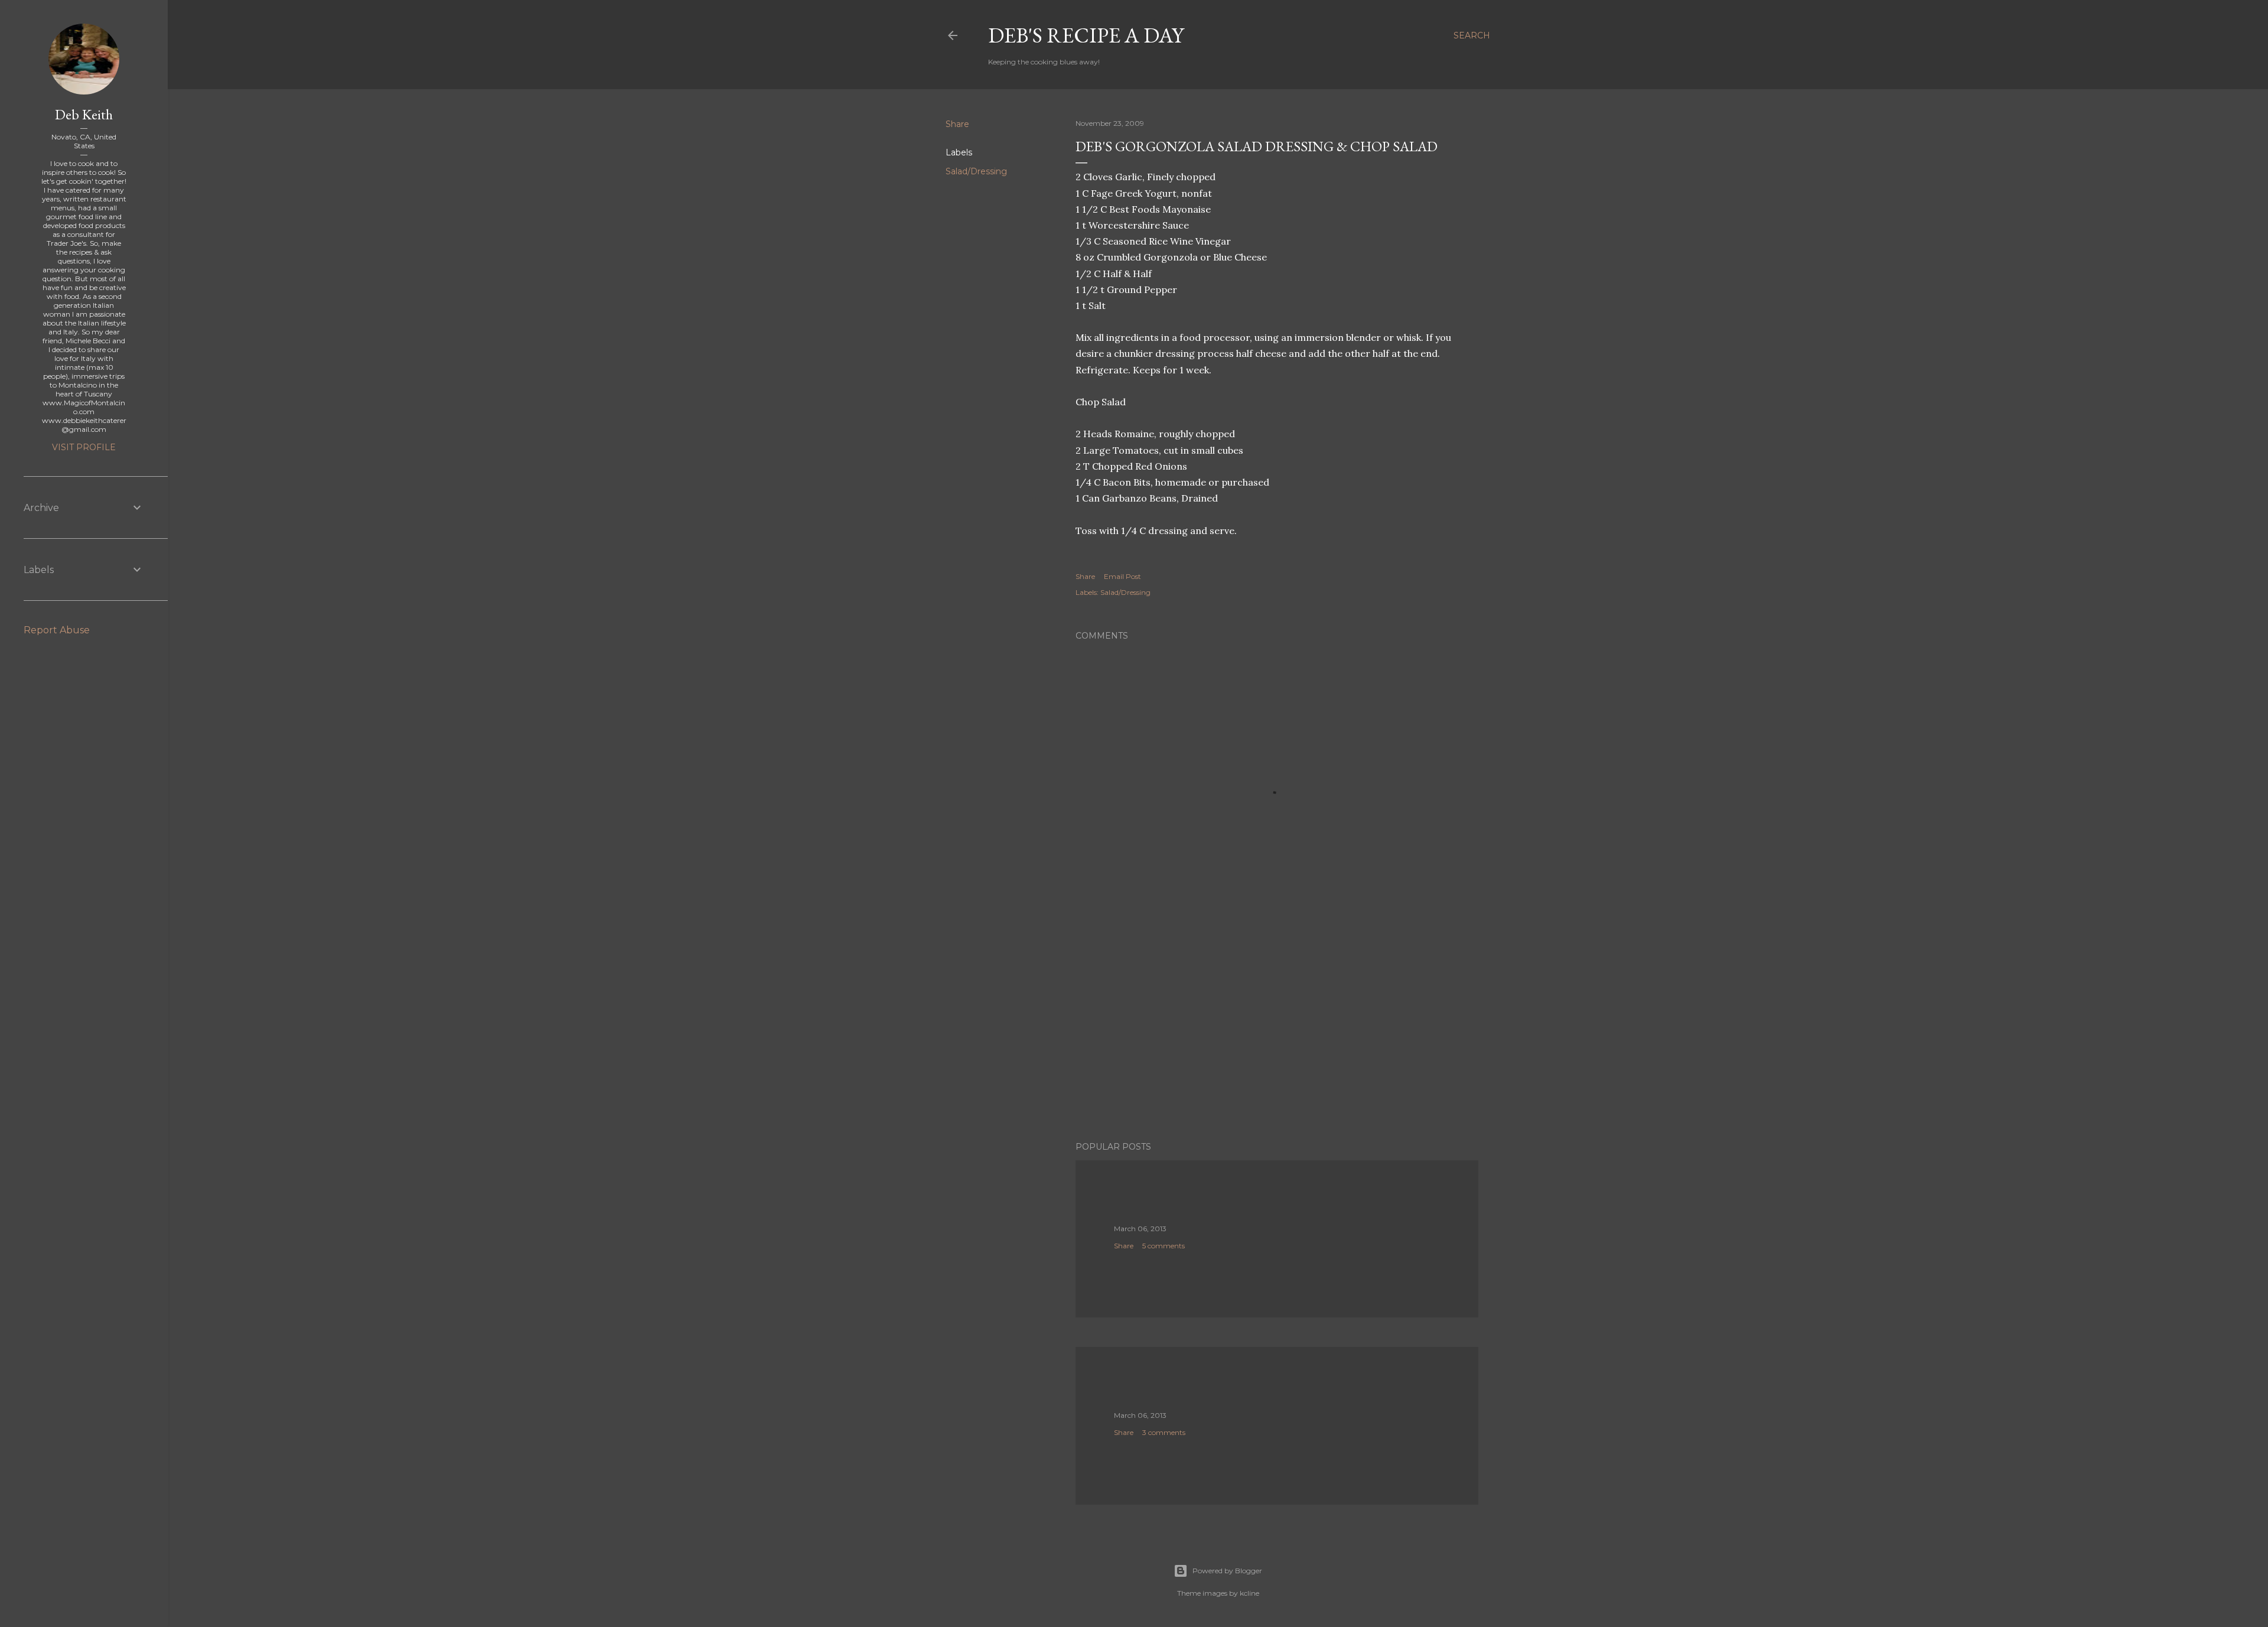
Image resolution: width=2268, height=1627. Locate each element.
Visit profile (84, 447)
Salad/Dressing (976, 171)
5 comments (1164, 1246)
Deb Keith (84, 114)
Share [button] (957, 124)
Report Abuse (57, 630)
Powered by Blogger (1227, 1571)
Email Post (1122, 576)
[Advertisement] (1277, 1029)
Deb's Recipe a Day (1086, 35)
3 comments (1164, 1432)
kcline (1249, 1593)
